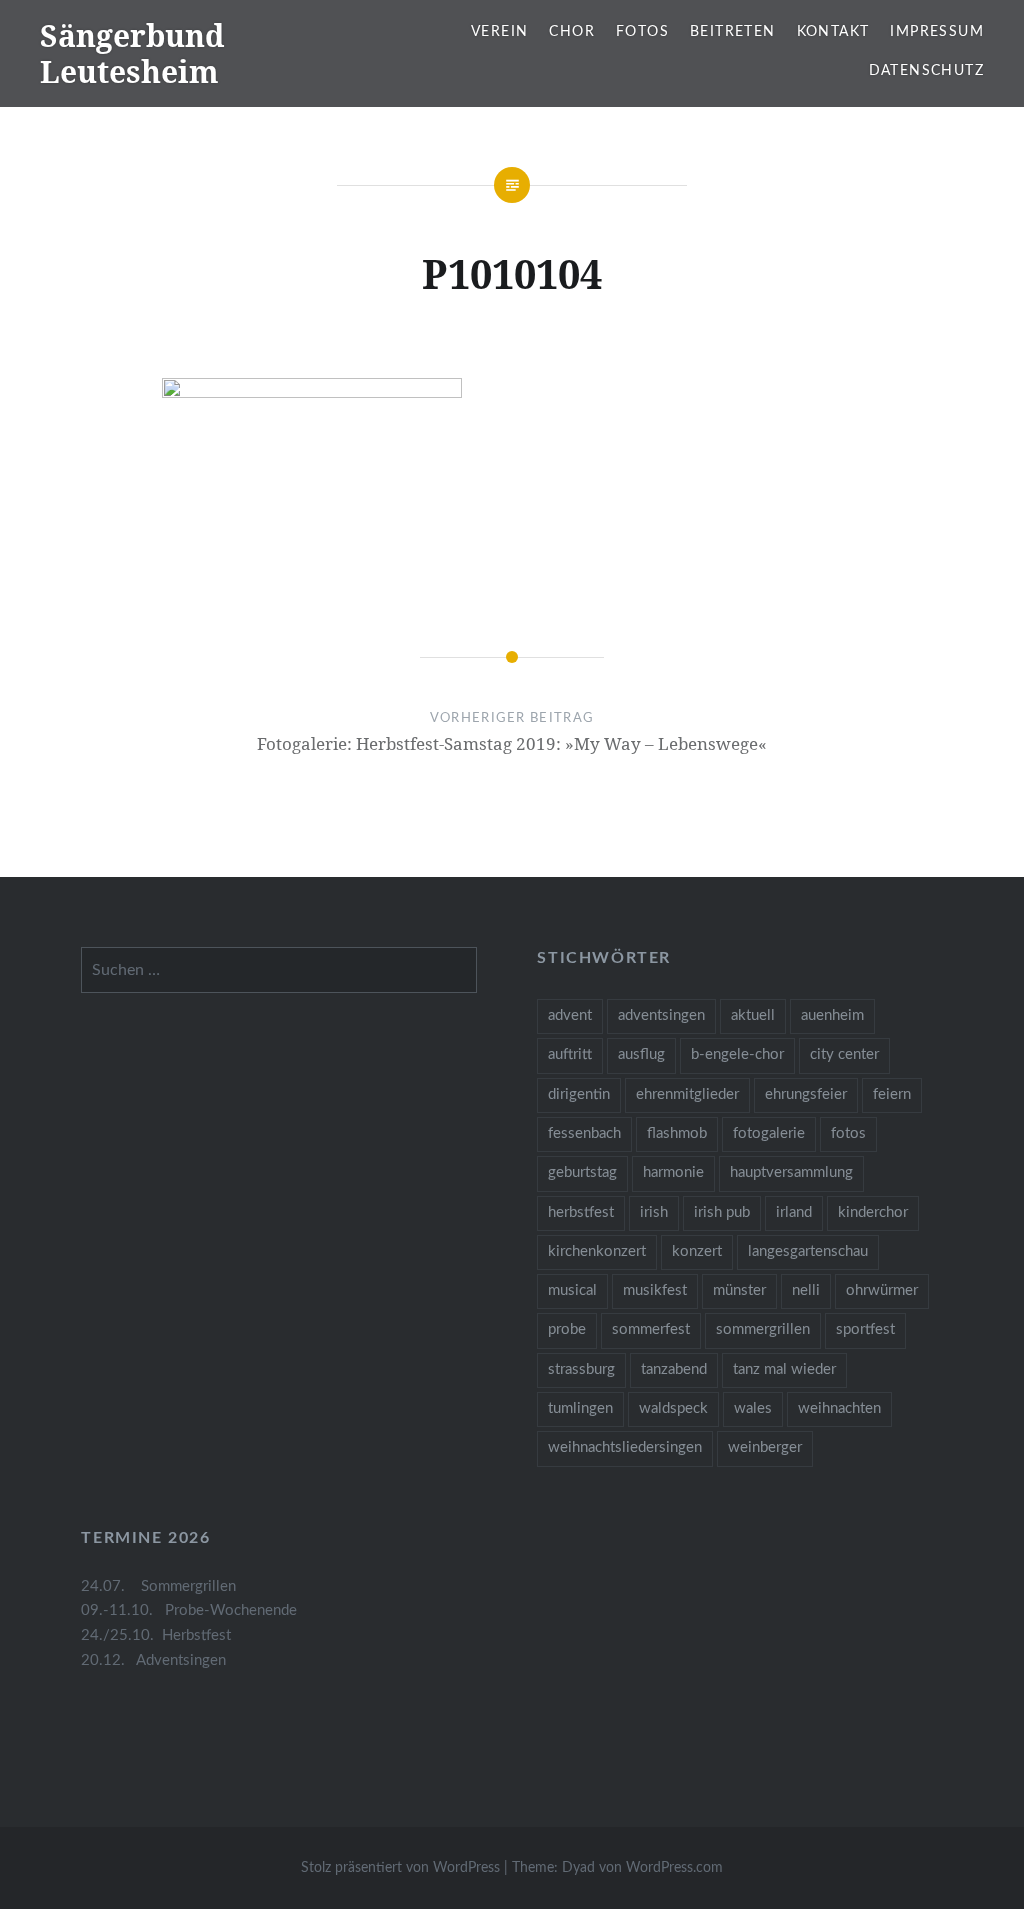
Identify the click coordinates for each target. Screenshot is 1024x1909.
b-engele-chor (737, 1054)
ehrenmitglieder (687, 1094)
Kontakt (833, 32)
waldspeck (673, 1408)
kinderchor (873, 1212)
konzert (697, 1251)
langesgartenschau (808, 1251)
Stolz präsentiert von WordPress (400, 1868)
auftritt (570, 1054)
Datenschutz (926, 71)
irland (794, 1212)
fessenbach (584, 1133)
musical (572, 1290)
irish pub (722, 1212)
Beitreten (733, 32)
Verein (499, 32)
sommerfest (651, 1329)
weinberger (765, 1447)
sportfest (865, 1329)
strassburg (581, 1369)
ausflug (641, 1054)
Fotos (642, 32)
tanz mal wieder (784, 1369)
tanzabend (674, 1369)
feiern (892, 1094)
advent (570, 1015)
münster (739, 1290)
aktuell (753, 1015)
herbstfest (581, 1212)
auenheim (832, 1015)
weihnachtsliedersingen (625, 1447)
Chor (572, 32)
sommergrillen (763, 1329)
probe (567, 1329)
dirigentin (579, 1094)
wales (753, 1408)
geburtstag (582, 1172)
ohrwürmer (882, 1290)
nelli (806, 1290)
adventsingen (661, 1015)
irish (654, 1212)
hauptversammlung (791, 1172)
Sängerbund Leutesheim (132, 53)
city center (844, 1054)
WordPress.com (674, 1868)
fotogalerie (769, 1133)
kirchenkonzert (597, 1251)
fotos (848, 1133)
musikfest (655, 1290)
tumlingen (580, 1408)
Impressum (937, 32)
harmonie (673, 1172)
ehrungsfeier (806, 1094)
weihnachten (839, 1408)
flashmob (677, 1133)
